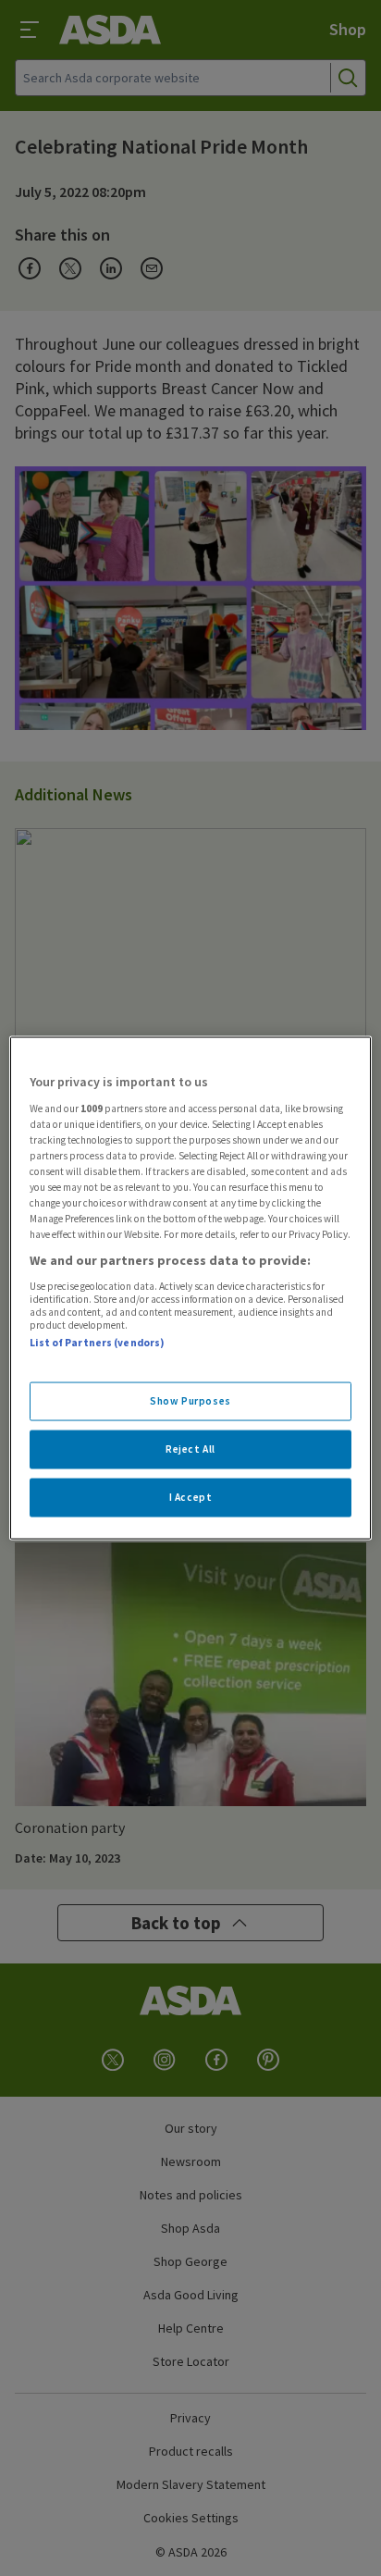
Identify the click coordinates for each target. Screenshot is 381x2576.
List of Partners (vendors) (97, 1342)
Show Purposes (190, 1401)
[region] (190, 1288)
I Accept (191, 1497)
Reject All (190, 1449)
